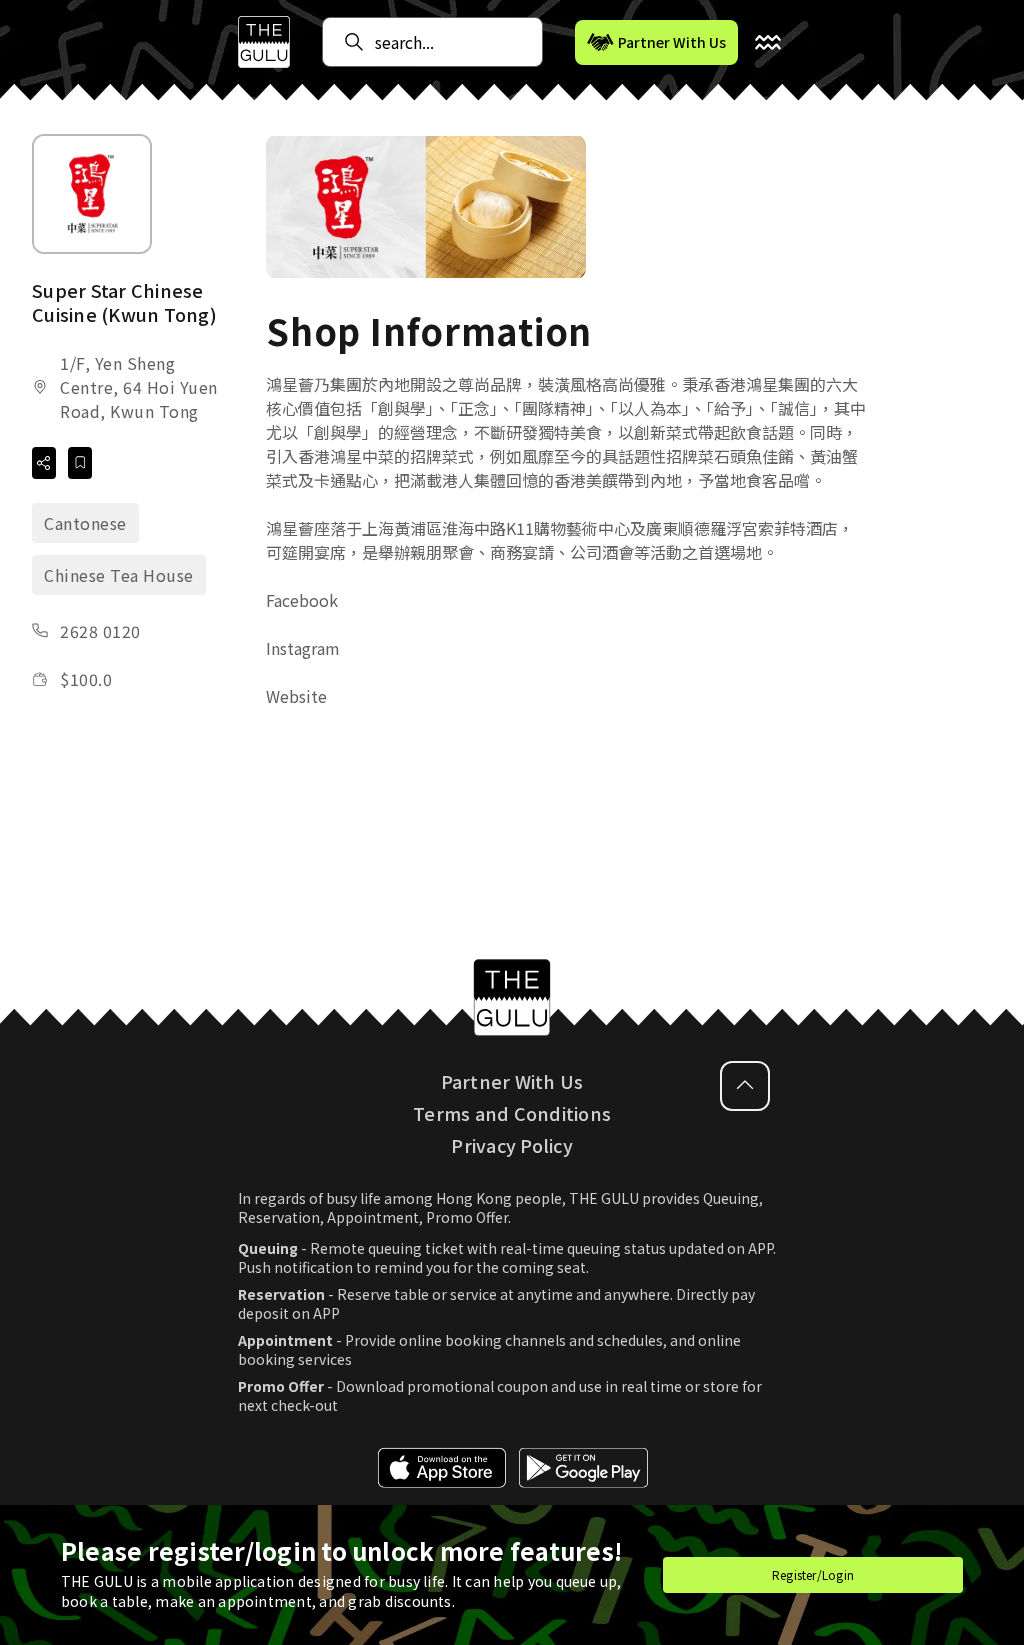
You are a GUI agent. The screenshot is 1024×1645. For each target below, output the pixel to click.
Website (296, 696)
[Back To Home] (264, 42)
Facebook (302, 600)
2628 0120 (100, 631)
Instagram (303, 648)
